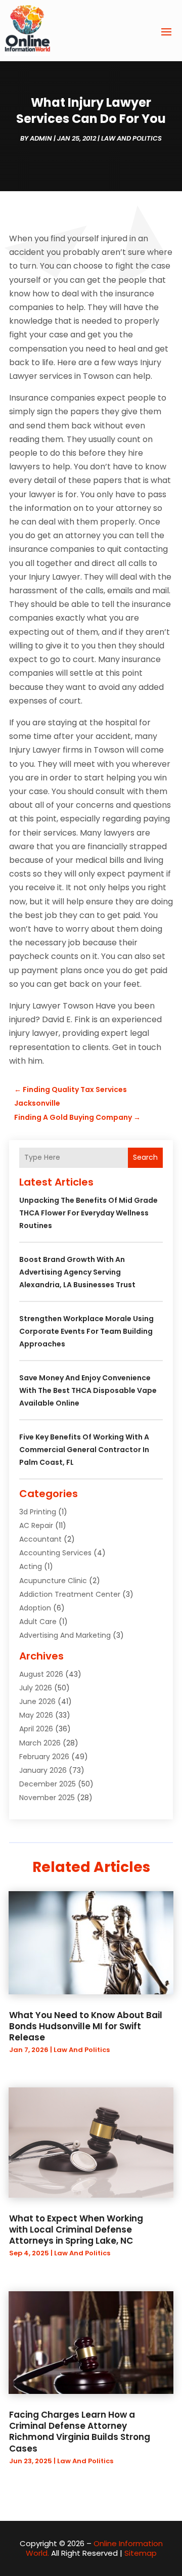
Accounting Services (55, 1553)
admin (41, 138)
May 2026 (36, 1715)
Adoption (35, 1608)
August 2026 (41, 1674)
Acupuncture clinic (53, 1581)
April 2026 (36, 1729)
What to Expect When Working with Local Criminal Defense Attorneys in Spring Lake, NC (76, 2230)
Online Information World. (94, 2548)
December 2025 (48, 1784)
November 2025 (47, 1798)
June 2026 (37, 1701)
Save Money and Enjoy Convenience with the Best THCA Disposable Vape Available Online (88, 1390)
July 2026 (36, 1688)
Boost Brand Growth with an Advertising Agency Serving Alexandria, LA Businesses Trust (77, 1272)
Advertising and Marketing (65, 1635)
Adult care (38, 1622)
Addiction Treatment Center (70, 1594)
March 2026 (40, 1743)
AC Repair (36, 1525)
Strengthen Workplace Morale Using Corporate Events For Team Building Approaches (86, 1331)
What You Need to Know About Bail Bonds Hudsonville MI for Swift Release (86, 2026)
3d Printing (38, 1512)
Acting (31, 1566)
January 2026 (43, 1770)
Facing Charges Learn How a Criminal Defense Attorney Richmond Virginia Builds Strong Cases (80, 2431)
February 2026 (44, 1757)
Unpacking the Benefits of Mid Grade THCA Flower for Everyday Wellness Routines (88, 1213)
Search (145, 1157)
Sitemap (141, 2553)
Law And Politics (131, 138)
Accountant (40, 1539)
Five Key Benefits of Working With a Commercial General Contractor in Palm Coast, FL (84, 1450)
